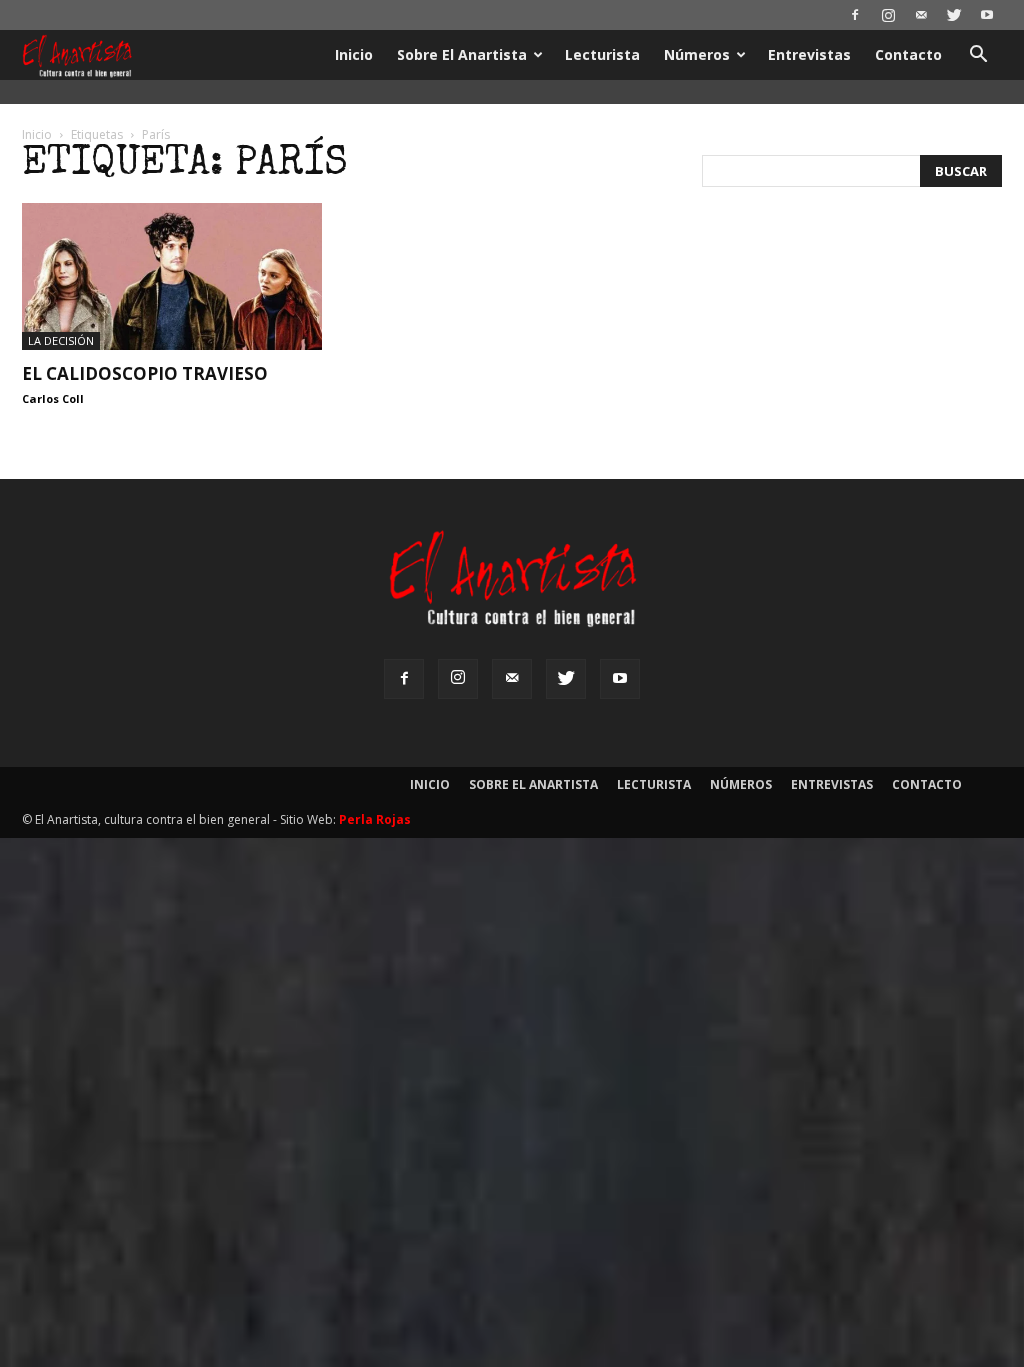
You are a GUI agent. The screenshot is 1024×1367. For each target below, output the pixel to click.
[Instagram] (888, 15)
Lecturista (602, 54)
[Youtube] (987, 15)
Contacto (908, 54)
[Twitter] (954, 15)
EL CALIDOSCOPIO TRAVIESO (145, 373)
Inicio (354, 54)
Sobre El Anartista (462, 54)
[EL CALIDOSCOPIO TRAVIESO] (172, 276)
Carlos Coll (53, 398)
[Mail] (921, 15)
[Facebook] (855, 15)
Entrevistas (809, 54)
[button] (978, 56)
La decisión (61, 340)
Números (697, 54)
